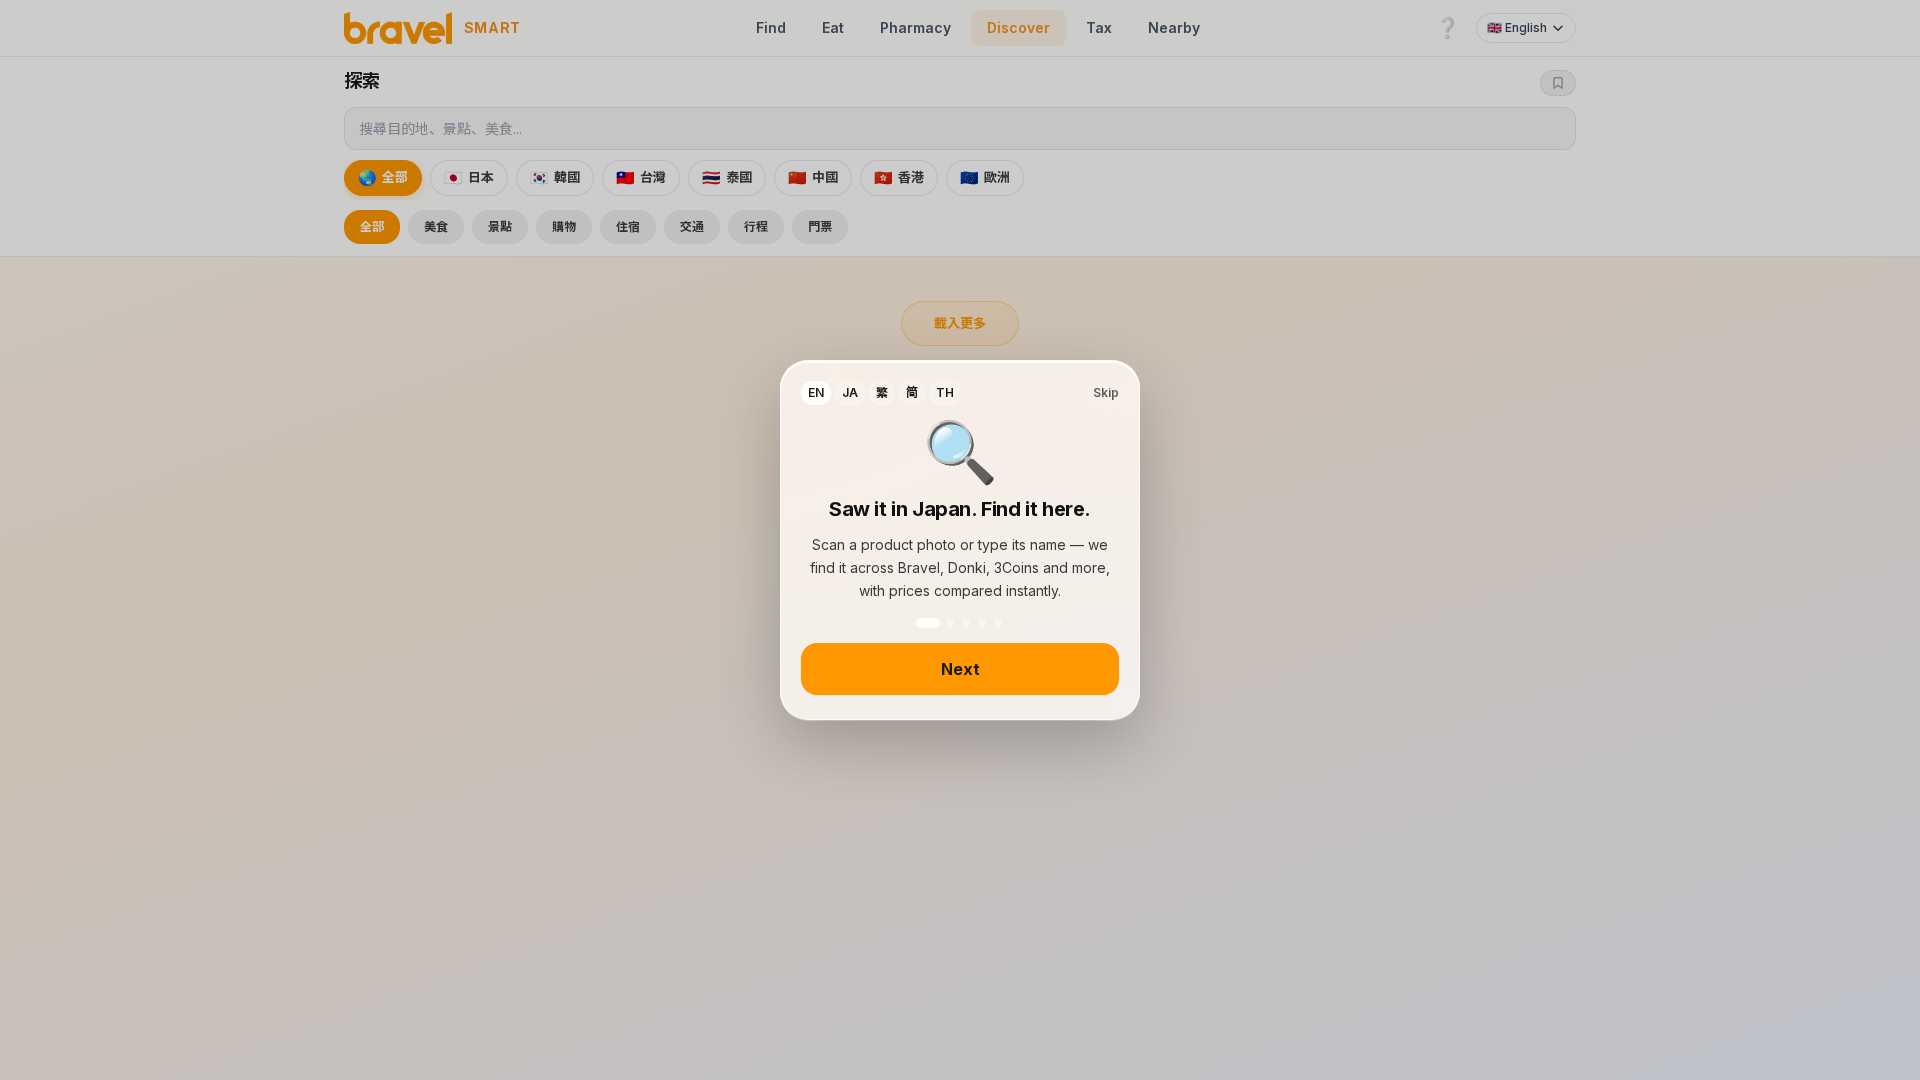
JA (850, 392)
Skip (1106, 392)
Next (960, 669)
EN (816, 392)
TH (945, 392)
